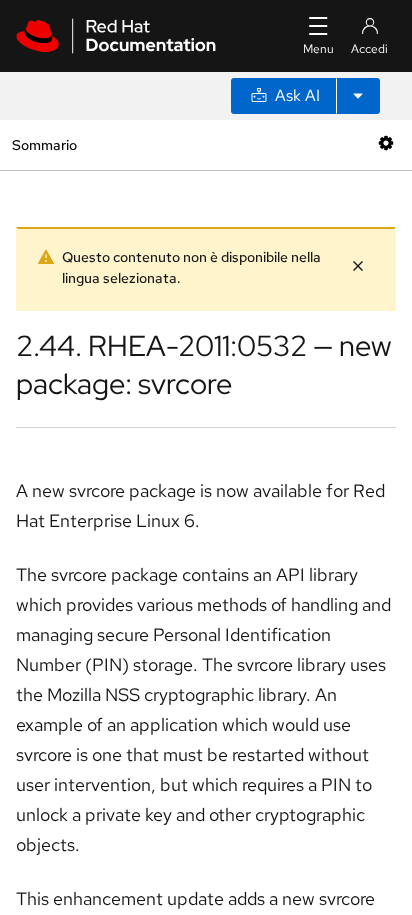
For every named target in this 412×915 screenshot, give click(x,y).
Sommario (44, 144)
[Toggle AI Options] (358, 96)
